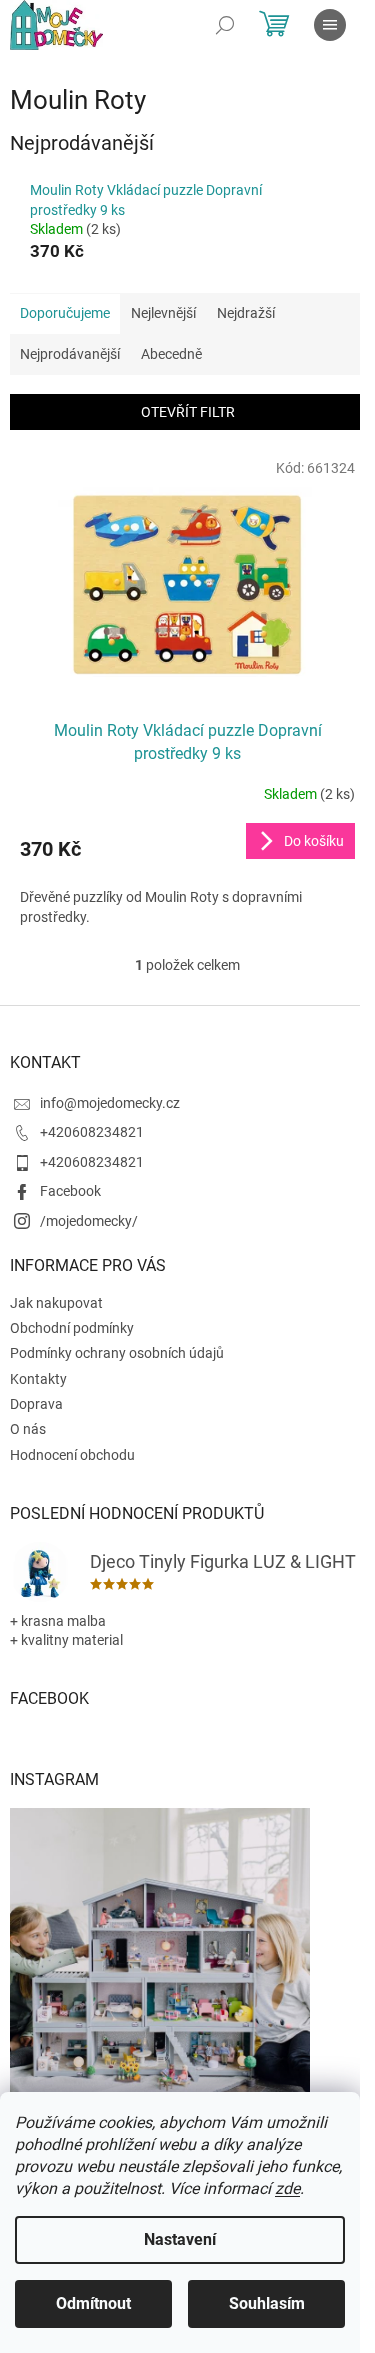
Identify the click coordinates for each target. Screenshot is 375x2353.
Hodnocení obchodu (72, 1455)
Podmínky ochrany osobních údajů (117, 1353)
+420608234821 (92, 1132)
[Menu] (330, 25)
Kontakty (38, 1379)
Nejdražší (246, 313)
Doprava (36, 1404)
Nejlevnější (163, 313)
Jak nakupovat (56, 1303)
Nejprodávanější (70, 354)
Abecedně (171, 354)
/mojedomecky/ (89, 1221)
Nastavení (180, 2239)
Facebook (70, 1191)
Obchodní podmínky (72, 1328)
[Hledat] (225, 25)
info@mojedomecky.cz (110, 1103)
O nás (28, 1429)
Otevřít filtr (188, 412)
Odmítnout (93, 2303)
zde (287, 2188)
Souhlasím (267, 2303)
